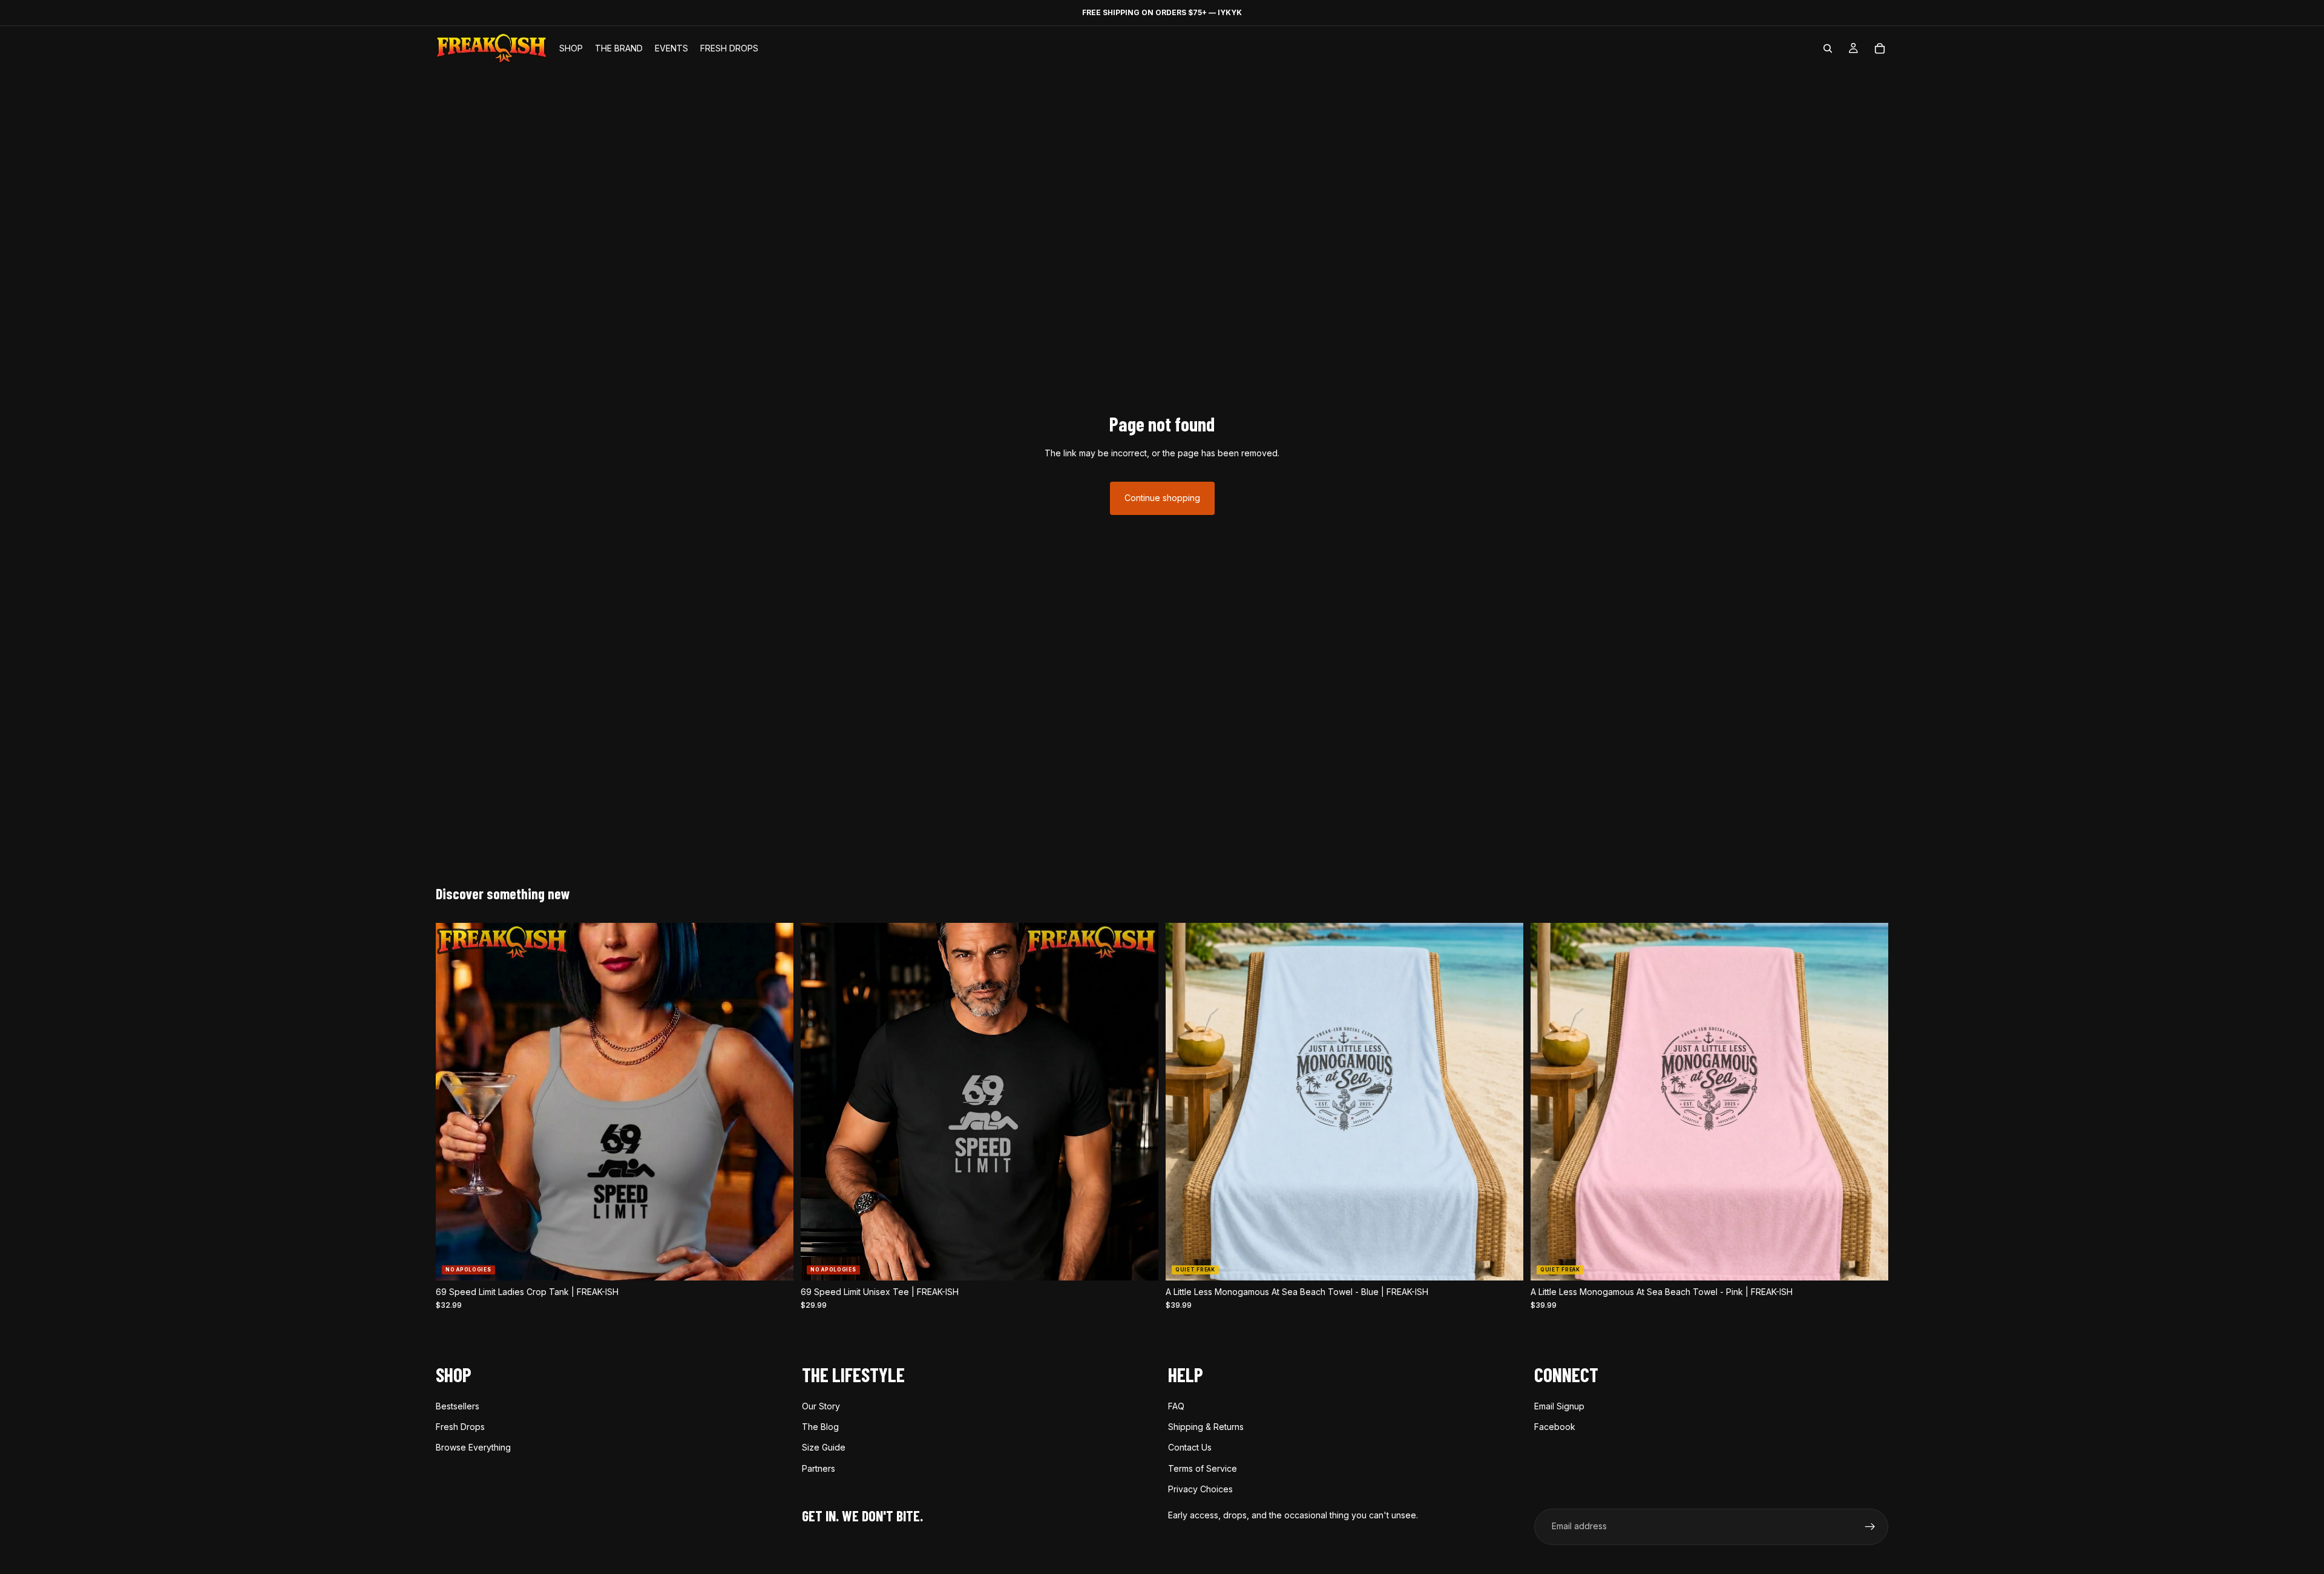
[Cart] (1880, 48)
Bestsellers (458, 1405)
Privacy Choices (1200, 1489)
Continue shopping (1162, 498)
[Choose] (775, 1262)
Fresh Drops (460, 1427)
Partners (819, 1468)
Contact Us (1190, 1447)
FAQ (1176, 1405)
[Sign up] (1870, 1526)
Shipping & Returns (1206, 1427)
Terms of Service (1203, 1468)
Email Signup (1559, 1405)
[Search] (1828, 48)
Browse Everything (473, 1447)
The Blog (820, 1427)
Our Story (821, 1405)
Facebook (1555, 1427)
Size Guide (824, 1447)
